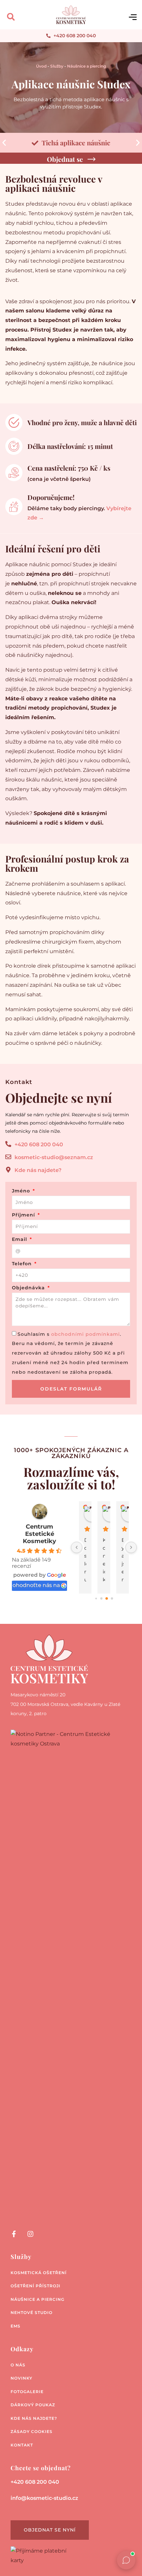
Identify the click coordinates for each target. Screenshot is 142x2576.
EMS (16, 2326)
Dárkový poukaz (33, 2405)
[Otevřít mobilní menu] (133, 17)
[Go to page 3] (112, 1599)
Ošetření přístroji (35, 2286)
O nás (18, 2365)
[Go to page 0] (96, 1599)
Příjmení (24, 1215)
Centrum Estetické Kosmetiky (39, 1534)
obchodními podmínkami (86, 1334)
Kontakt (22, 2445)
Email (20, 1240)
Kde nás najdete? (34, 2418)
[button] (11, 17)
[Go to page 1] (101, 1599)
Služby (57, 66)
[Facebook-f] (14, 2234)
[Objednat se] (91, 159)
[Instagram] (30, 2234)
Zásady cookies (32, 2431)
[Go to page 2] (107, 1599)
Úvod (41, 66)
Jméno (22, 1191)
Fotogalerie (27, 2392)
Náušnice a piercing (87, 66)
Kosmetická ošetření (39, 2273)
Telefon (23, 1264)
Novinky (21, 2378)
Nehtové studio (32, 2313)
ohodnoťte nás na (36, 1585)
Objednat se (65, 159)
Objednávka (29, 1288)
